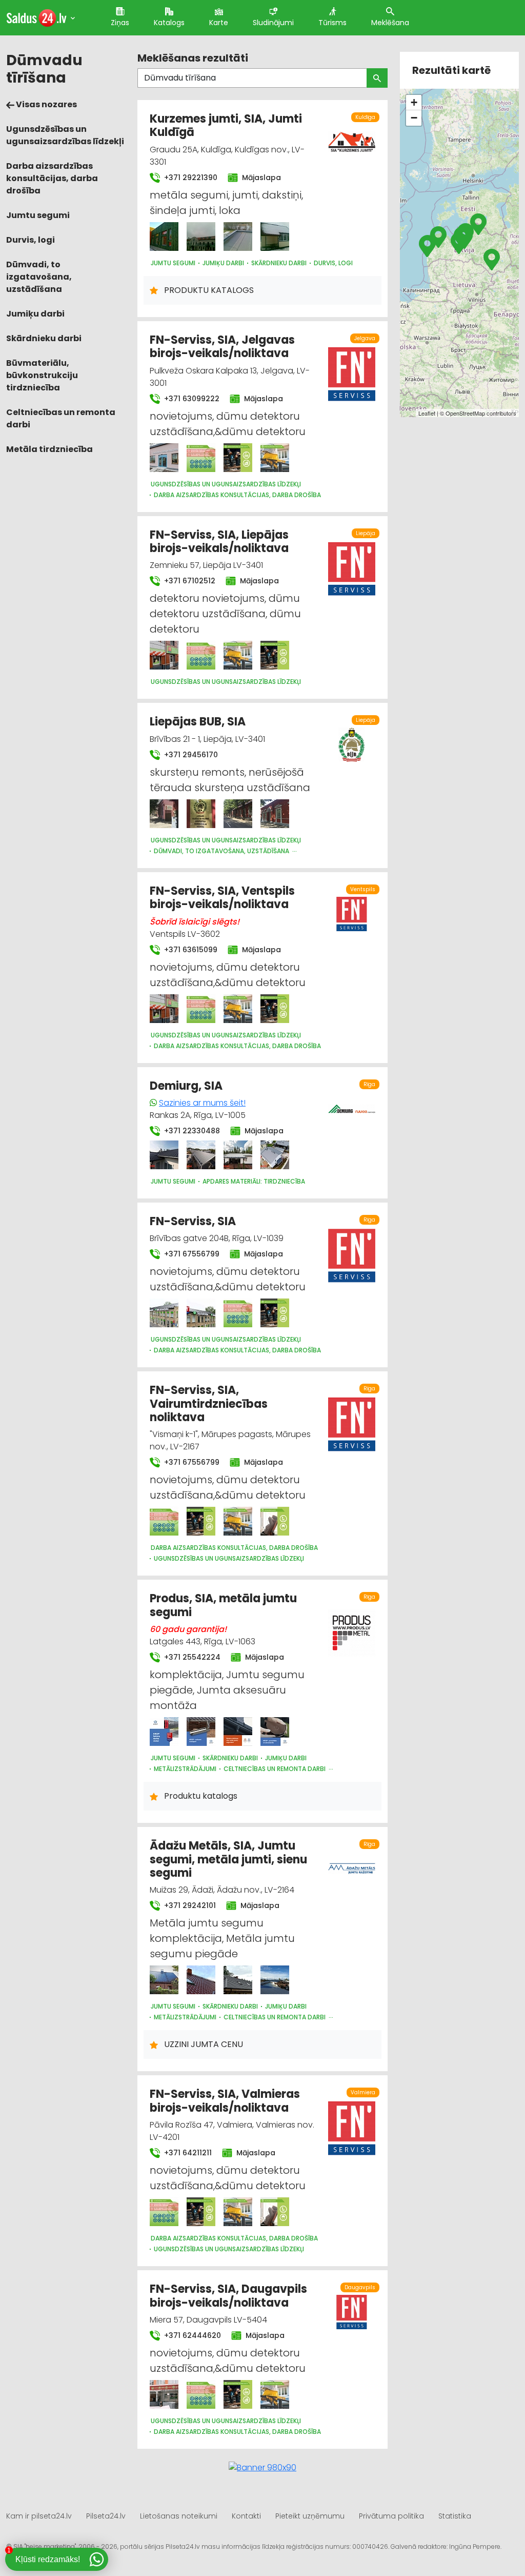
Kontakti (246, 2516)
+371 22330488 (191, 1131)
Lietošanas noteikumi (179, 2516)
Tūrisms (332, 23)
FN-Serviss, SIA (193, 1221)
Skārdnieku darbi (44, 338)
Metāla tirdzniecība (49, 449)
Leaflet (427, 413)
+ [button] (414, 102)
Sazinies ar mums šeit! (202, 1103)
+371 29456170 (190, 755)
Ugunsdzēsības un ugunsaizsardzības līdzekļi (65, 135)
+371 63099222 (191, 399)
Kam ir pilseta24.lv (39, 2516)
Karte (219, 23)
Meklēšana (390, 23)
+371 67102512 (189, 581)
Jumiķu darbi (35, 314)
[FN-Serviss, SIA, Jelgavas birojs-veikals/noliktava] (164, 458)
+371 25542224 (191, 1657)
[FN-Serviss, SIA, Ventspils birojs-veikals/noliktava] (164, 1009)
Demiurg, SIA (186, 1086)
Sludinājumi (273, 23)
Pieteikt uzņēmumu (310, 2516)
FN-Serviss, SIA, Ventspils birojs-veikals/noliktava (222, 898)
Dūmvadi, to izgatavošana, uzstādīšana (39, 277)
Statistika (455, 2516)
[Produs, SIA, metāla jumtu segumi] (164, 1732)
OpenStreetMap (465, 413)
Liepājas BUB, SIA (198, 722)
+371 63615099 (190, 950)
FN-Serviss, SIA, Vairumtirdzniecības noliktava (209, 1404)
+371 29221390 (190, 178)
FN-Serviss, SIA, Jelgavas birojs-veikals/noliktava (222, 347)
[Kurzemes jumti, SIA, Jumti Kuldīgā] (164, 237)
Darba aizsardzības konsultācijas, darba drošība (52, 178)
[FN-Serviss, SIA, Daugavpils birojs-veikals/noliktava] (164, 2394)
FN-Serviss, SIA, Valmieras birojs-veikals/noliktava (225, 2101)
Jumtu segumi (38, 215)
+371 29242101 (189, 1905)
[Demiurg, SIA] (164, 1155)
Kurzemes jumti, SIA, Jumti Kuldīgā (226, 125)
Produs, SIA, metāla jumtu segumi (223, 1605)
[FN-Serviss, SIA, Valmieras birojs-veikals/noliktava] (164, 2212)
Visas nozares (46, 104)
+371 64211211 (187, 2153)
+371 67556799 (191, 1254)
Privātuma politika (391, 2516)
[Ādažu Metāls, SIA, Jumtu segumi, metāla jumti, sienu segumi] (164, 1980)
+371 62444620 (191, 2335)
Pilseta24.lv (106, 2516)
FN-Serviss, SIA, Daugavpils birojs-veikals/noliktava (228, 2296)
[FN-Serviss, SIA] (164, 1313)
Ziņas (120, 23)
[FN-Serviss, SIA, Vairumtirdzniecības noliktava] (164, 1521)
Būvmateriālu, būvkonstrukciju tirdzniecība (42, 375)
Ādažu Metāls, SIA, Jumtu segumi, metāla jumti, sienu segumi (228, 1859)
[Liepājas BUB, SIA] (164, 814)
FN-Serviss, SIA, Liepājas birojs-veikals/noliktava (219, 542)
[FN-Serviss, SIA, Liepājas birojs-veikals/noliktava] (164, 655)
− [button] (414, 118)
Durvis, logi (31, 240)
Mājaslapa (260, 178)
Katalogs (169, 23)
